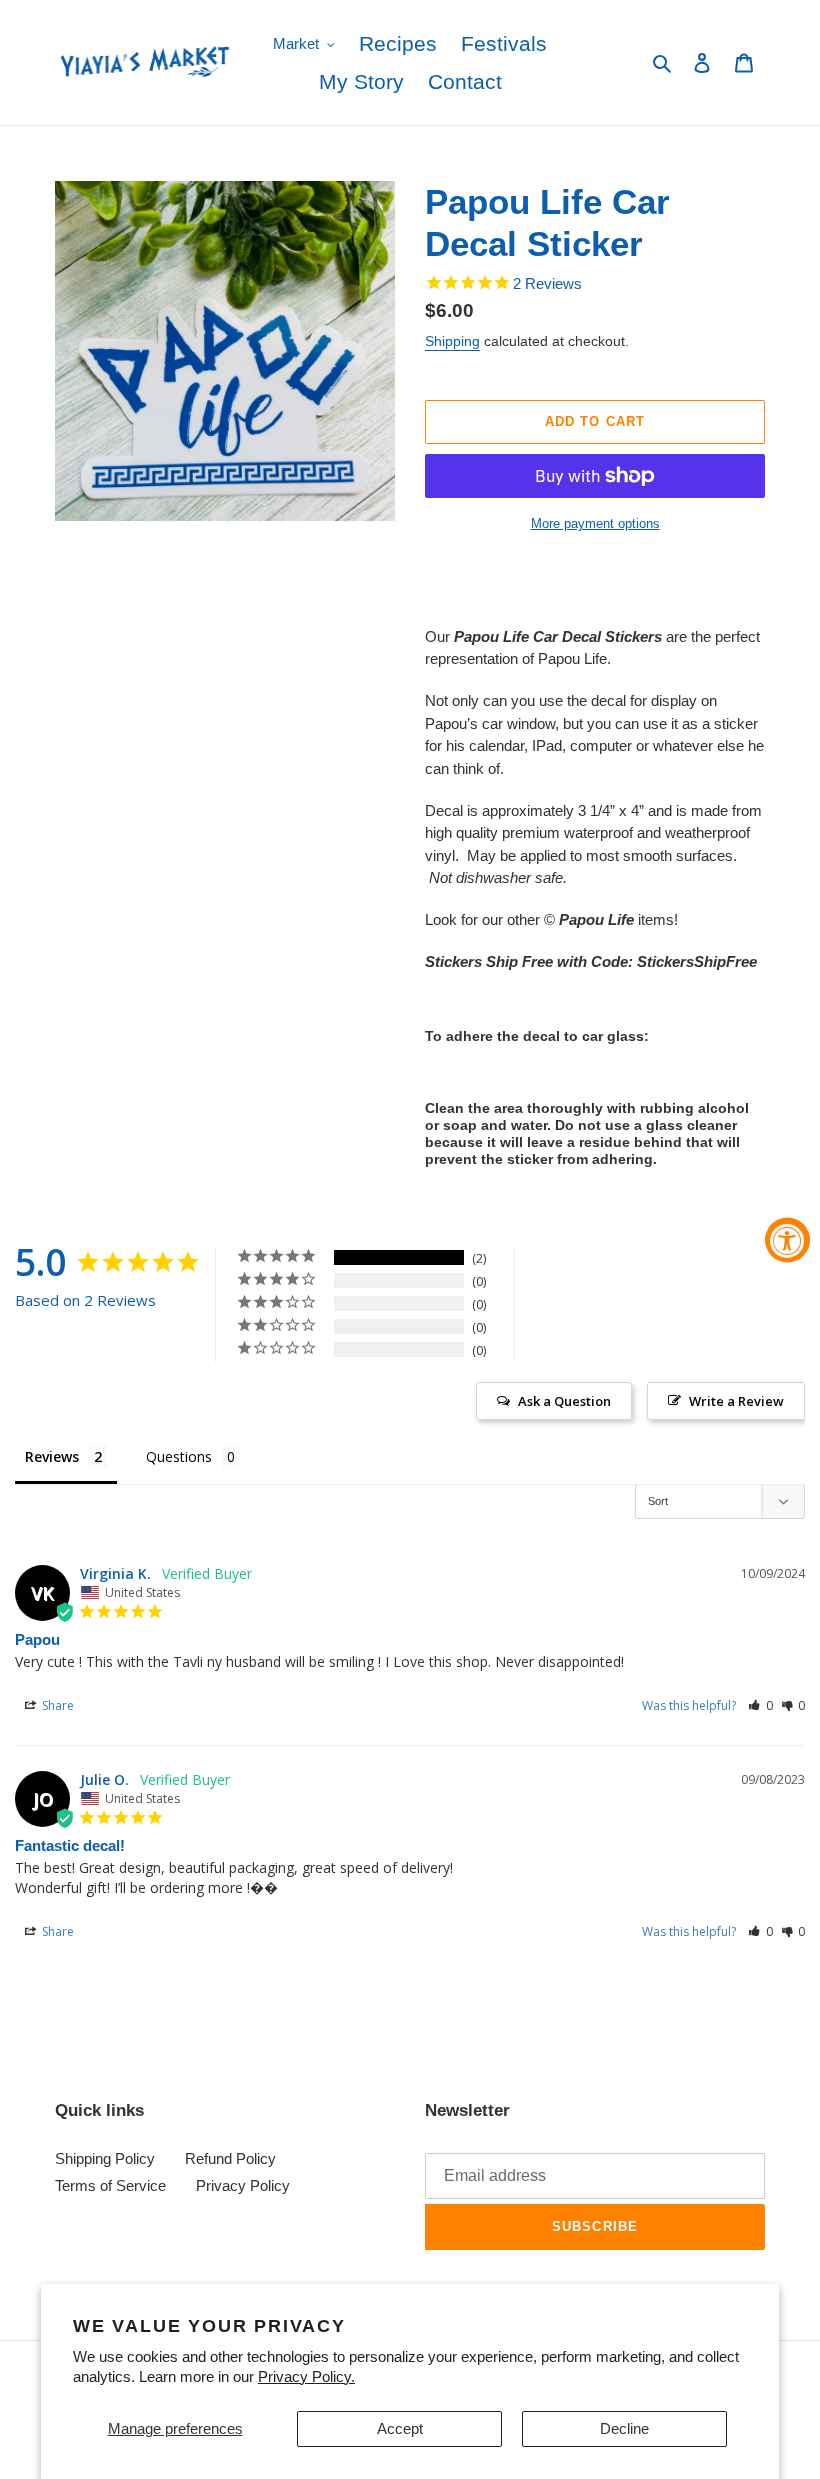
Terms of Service (110, 2185)
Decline (624, 2428)
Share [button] (56, 1705)
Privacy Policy (243, 2185)
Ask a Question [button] (564, 1401)
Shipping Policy (105, 2158)
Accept (400, 2428)
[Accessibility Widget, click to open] (787, 1239)
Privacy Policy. (306, 2376)
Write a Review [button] (736, 1401)
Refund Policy (230, 2158)
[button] (760, 1705)
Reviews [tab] (52, 1456)
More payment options (595, 523)
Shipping (452, 341)
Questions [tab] (179, 1456)
